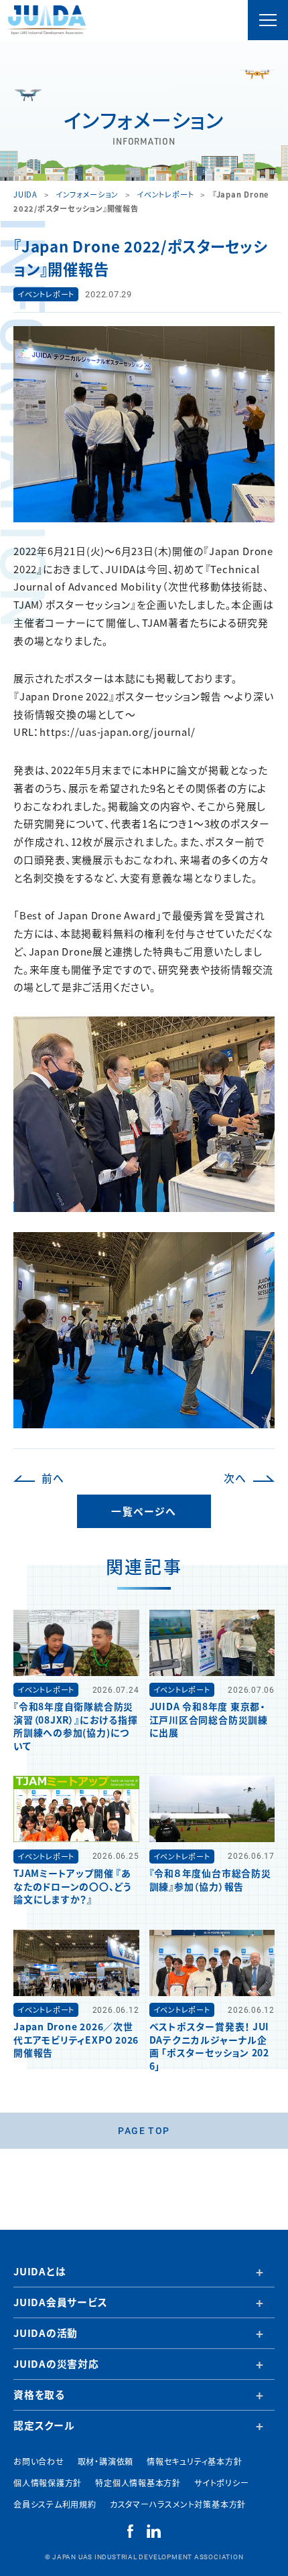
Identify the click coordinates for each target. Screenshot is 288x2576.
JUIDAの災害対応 (56, 2363)
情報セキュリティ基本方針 (194, 2461)
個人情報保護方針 (48, 2483)
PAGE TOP (144, 2130)
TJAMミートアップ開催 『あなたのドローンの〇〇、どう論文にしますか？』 (73, 1886)
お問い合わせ (39, 2461)
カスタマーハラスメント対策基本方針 (178, 2504)
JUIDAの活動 (46, 2333)
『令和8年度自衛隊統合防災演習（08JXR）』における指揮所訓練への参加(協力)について (75, 1726)
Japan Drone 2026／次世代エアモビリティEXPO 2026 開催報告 (76, 2039)
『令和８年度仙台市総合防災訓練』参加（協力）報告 (210, 1879)
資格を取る (39, 2394)
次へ (235, 1478)
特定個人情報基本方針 (138, 2483)
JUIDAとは (40, 2271)
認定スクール (44, 2425)
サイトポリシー (221, 2483)
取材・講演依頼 (105, 2461)
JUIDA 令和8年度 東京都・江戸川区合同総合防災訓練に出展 (209, 1719)
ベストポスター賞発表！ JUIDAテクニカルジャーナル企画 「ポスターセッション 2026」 (210, 2046)
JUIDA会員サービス (61, 2302)
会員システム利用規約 (55, 2504)
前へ (53, 1478)
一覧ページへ (144, 1511)
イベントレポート (46, 294)
